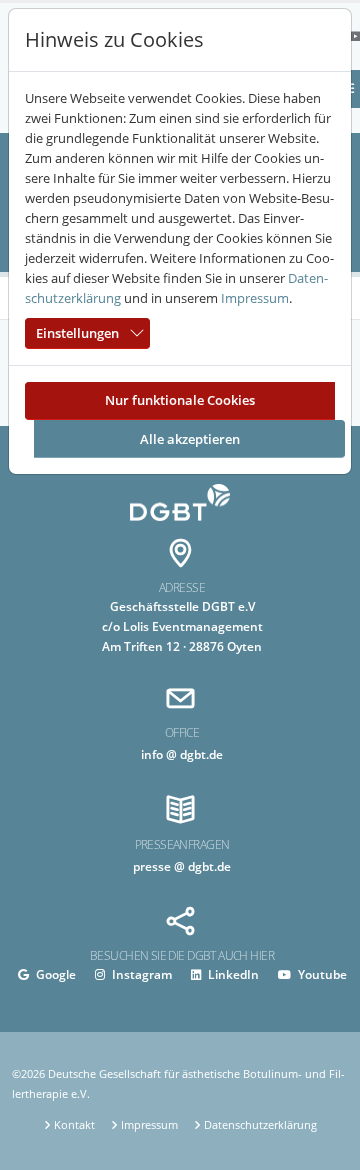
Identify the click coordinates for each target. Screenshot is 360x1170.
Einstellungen (77, 333)
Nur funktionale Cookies (180, 400)
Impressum (255, 298)
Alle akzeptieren (190, 439)
